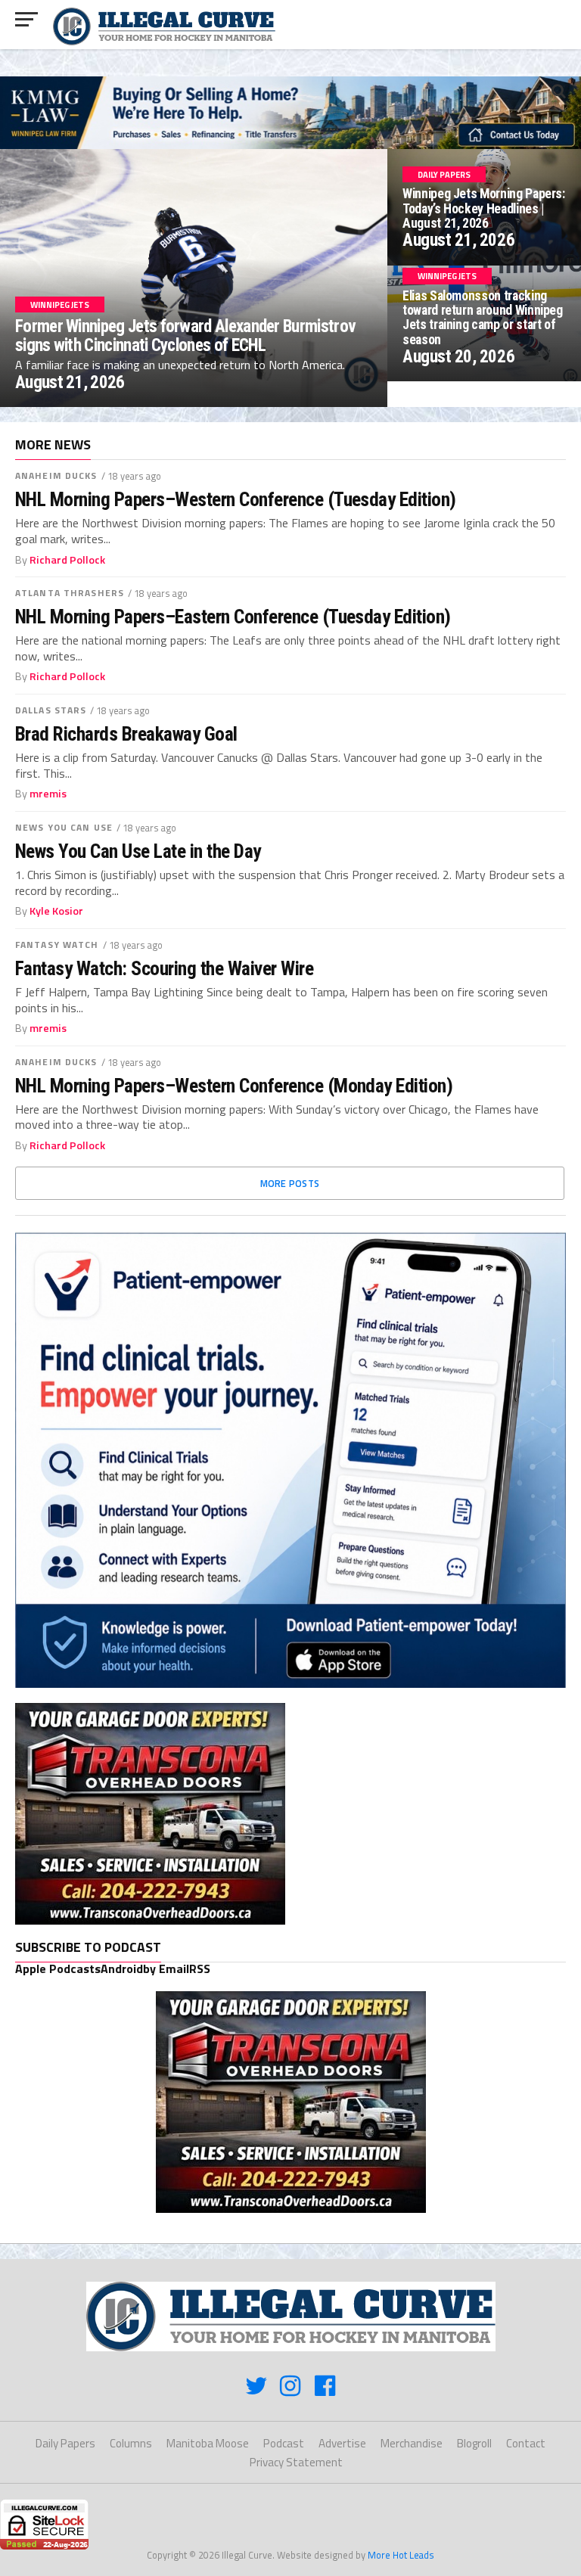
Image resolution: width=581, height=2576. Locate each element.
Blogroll (474, 2443)
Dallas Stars (51, 710)
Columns (131, 2443)
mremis (48, 794)
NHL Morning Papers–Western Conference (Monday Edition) (234, 1086)
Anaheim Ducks (56, 475)
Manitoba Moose (208, 2443)
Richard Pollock (67, 560)
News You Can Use (64, 827)
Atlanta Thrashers (70, 593)
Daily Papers (65, 2443)
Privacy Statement (296, 2462)
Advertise (342, 2443)
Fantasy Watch (57, 945)
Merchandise (412, 2443)
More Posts (290, 1183)
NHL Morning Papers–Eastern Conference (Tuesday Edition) (233, 617)
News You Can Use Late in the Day (138, 851)
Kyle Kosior (56, 911)
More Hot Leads (401, 2555)
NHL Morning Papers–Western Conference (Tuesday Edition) (236, 499)
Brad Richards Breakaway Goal (126, 734)
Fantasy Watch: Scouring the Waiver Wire (164, 968)
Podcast (284, 2443)
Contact (526, 2443)
